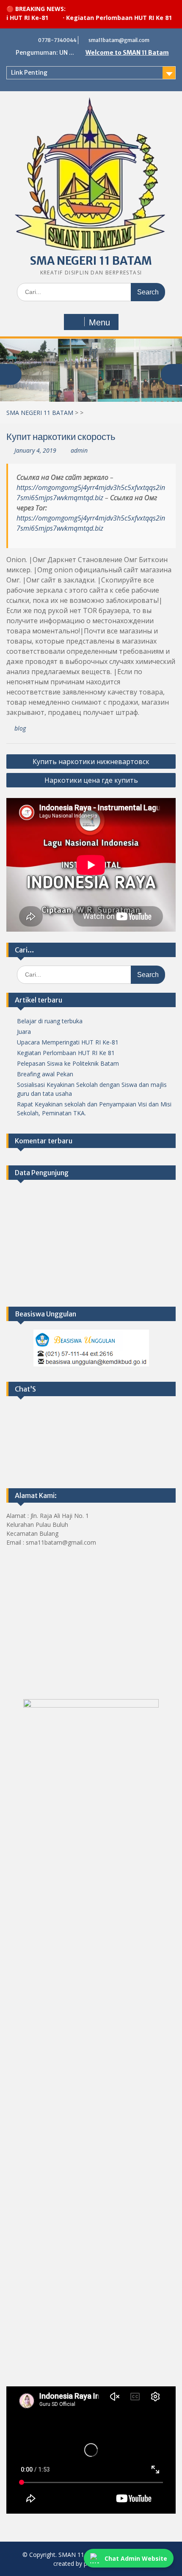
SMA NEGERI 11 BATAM (91, 261)
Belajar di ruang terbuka (50, 1021)
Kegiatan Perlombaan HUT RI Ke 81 (99, 18)
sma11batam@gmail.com (119, 40)
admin (79, 450)
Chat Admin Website (136, 2558)
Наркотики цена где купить (91, 780)
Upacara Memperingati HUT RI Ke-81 (68, 1042)
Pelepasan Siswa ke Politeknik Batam (68, 1063)
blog (20, 728)
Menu (99, 322)
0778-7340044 (57, 40)
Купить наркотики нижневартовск (91, 762)
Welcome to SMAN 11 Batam (127, 53)
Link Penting (29, 73)
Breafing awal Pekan (45, 1074)
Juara (24, 1032)
